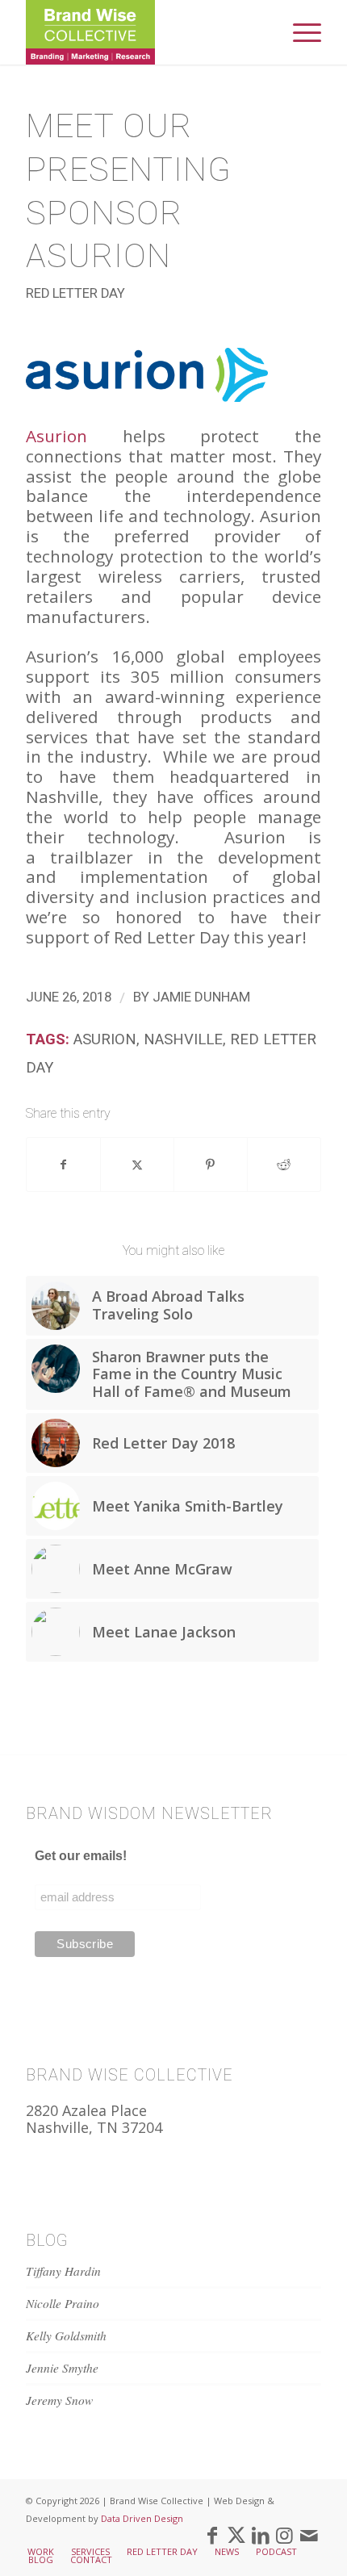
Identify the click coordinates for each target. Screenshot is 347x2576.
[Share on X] (137, 1165)
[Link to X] (236, 2535)
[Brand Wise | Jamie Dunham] (144, 32)
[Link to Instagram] (285, 2535)
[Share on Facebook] (63, 1165)
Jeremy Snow (59, 2400)
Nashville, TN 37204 (94, 2127)
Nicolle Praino (63, 2303)
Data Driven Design (142, 2518)
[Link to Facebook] (212, 2535)
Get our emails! (81, 1856)
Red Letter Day (75, 293)
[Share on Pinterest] (211, 1165)
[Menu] (299, 32)
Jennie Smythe (62, 2368)
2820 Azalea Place (86, 2110)
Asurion (56, 436)
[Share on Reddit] (284, 1165)
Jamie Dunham (201, 997)
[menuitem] (299, 32)
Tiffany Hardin (63, 2271)
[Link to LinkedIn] (261, 2535)
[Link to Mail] (309, 2535)
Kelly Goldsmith (66, 2336)
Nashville (183, 1039)
